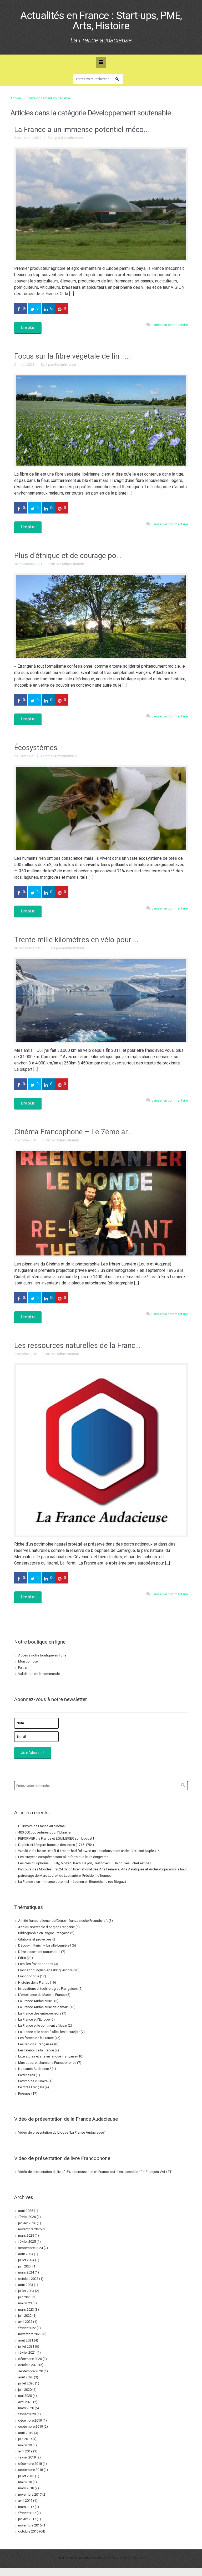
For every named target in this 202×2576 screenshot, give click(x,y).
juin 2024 (25, 2266)
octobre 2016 (28, 2531)
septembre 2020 (31, 2371)
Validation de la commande (39, 1674)
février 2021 (27, 2352)
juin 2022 (25, 2316)
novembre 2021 (30, 2334)
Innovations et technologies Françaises (48, 1989)
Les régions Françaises (36, 2044)
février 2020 (27, 2414)
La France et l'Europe (34, 2019)
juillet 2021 (26, 2346)
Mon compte (28, 1661)
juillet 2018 (26, 2476)
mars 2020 (26, 2408)
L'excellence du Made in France (42, 1995)
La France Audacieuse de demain (43, 2007)
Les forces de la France (36, 2038)
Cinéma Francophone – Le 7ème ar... (74, 1132)
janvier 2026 (27, 2223)
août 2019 (26, 2433)
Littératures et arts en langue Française (47, 2056)
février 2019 (27, 2457)
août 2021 (26, 2340)
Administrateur (72, 138)
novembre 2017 (30, 2494)
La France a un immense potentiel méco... (82, 129)
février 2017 (27, 2513)
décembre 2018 (30, 2464)
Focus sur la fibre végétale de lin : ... (72, 356)
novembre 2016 (30, 2525)
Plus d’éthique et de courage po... (68, 556)
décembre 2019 (30, 2420)
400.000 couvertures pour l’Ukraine (44, 1832)
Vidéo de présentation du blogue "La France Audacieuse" (62, 2132)
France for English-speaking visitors (45, 1970)
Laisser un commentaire (170, 325)
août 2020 (26, 2377)
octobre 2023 (28, 2279)
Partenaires (27, 2075)
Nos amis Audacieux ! (35, 2069)
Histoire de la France (34, 1983)
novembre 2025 (30, 2229)
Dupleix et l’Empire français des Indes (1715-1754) (56, 1845)
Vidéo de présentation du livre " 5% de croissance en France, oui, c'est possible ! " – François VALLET (95, 2172)
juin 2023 (25, 2297)
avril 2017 (25, 2501)
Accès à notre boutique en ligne (42, 1655)
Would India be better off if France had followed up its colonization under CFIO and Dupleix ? (89, 1851)
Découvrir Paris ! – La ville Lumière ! (45, 1945)
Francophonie (29, 1976)
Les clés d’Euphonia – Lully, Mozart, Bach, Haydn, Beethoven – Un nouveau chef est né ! (84, 1863)
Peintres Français (31, 2087)
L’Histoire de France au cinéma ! (42, 1826)
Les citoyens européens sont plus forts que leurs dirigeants (63, 1857)
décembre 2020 (30, 2359)
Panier (23, 1667)
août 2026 (26, 2211)
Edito (22, 1958)
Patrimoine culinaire (33, 2081)
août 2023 (26, 2285)
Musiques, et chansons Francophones (47, 2063)
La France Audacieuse (75, 2558)
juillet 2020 (26, 2383)
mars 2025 (26, 2235)
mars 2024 (26, 2272)
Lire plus (28, 328)
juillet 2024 (26, 2260)
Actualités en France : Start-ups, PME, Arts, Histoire (101, 21)
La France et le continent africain (43, 2025)
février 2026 (27, 2217)
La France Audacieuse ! (36, 2001)
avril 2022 (25, 2322)
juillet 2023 (26, 2291)
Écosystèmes (36, 748)
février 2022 (27, 2328)
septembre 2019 (31, 2426)
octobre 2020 (28, 2365)
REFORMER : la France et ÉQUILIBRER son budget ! (56, 1838)
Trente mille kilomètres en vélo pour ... (76, 940)
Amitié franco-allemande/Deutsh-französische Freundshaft (63, 1921)
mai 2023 (25, 2303)
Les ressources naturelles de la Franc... (77, 1345)
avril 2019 (25, 2451)
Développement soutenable (49, 98)
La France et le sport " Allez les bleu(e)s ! (49, 2032)
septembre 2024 (31, 2248)
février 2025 (27, 2242)
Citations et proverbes (35, 1939)
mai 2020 (25, 2396)
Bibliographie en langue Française (44, 1933)
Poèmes (24, 2093)
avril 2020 (25, 2402)
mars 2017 (26, 2507)
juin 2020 (25, 2390)
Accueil (16, 98)
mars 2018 (26, 2488)
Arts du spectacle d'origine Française (46, 1927)
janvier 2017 (27, 2519)
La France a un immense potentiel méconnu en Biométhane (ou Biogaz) (72, 1882)
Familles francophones (36, 1964)
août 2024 (26, 2254)
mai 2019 (25, 2445)
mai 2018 (25, 2482)
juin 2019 (25, 2439)
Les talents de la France (36, 2050)
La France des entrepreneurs (40, 2013)
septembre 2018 (31, 2470)
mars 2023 (26, 2309)
